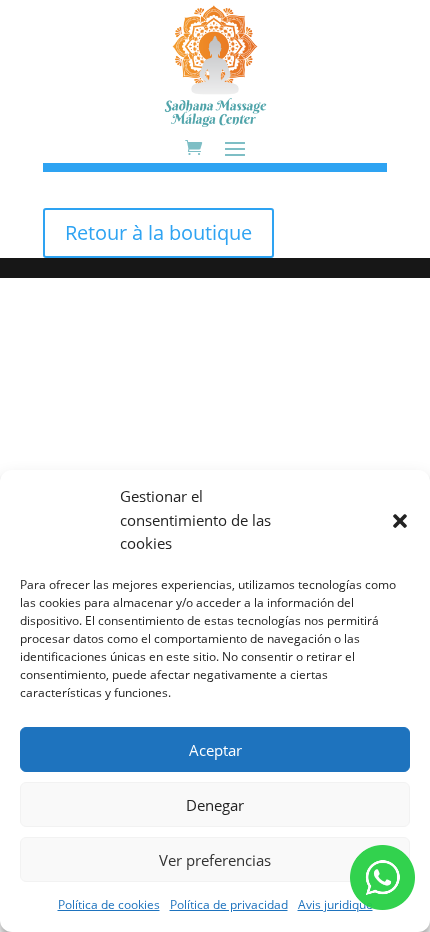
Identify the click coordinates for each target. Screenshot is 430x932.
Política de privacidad (229, 904)
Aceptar (215, 750)
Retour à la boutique (158, 232)
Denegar (215, 805)
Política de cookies (109, 904)
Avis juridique (335, 904)
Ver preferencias (215, 860)
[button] (400, 521)
